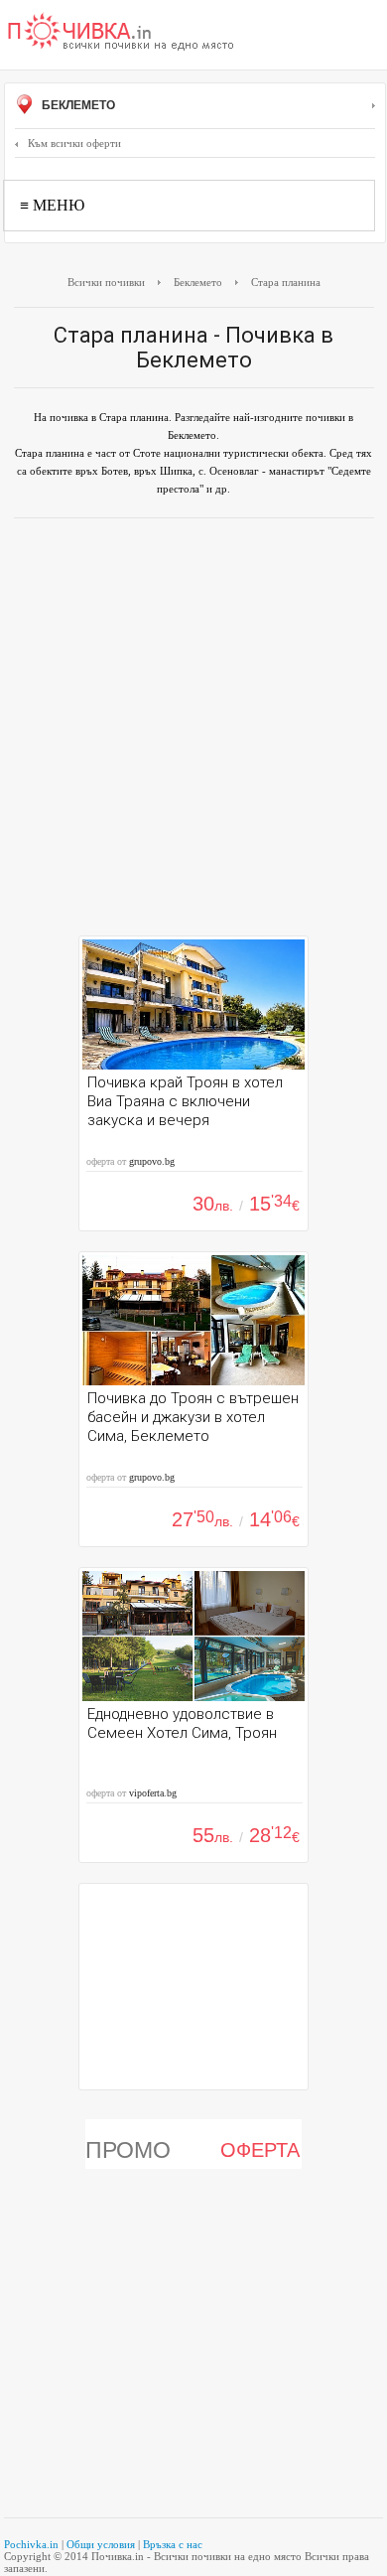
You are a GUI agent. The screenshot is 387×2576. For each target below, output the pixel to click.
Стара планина (286, 282)
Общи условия (101, 2544)
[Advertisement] (193, 732)
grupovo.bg (152, 1161)
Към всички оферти (74, 143)
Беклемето (77, 105)
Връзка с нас (173, 2544)
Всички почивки (106, 282)
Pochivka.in (31, 2544)
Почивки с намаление (121, 33)
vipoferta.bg (153, 1793)
